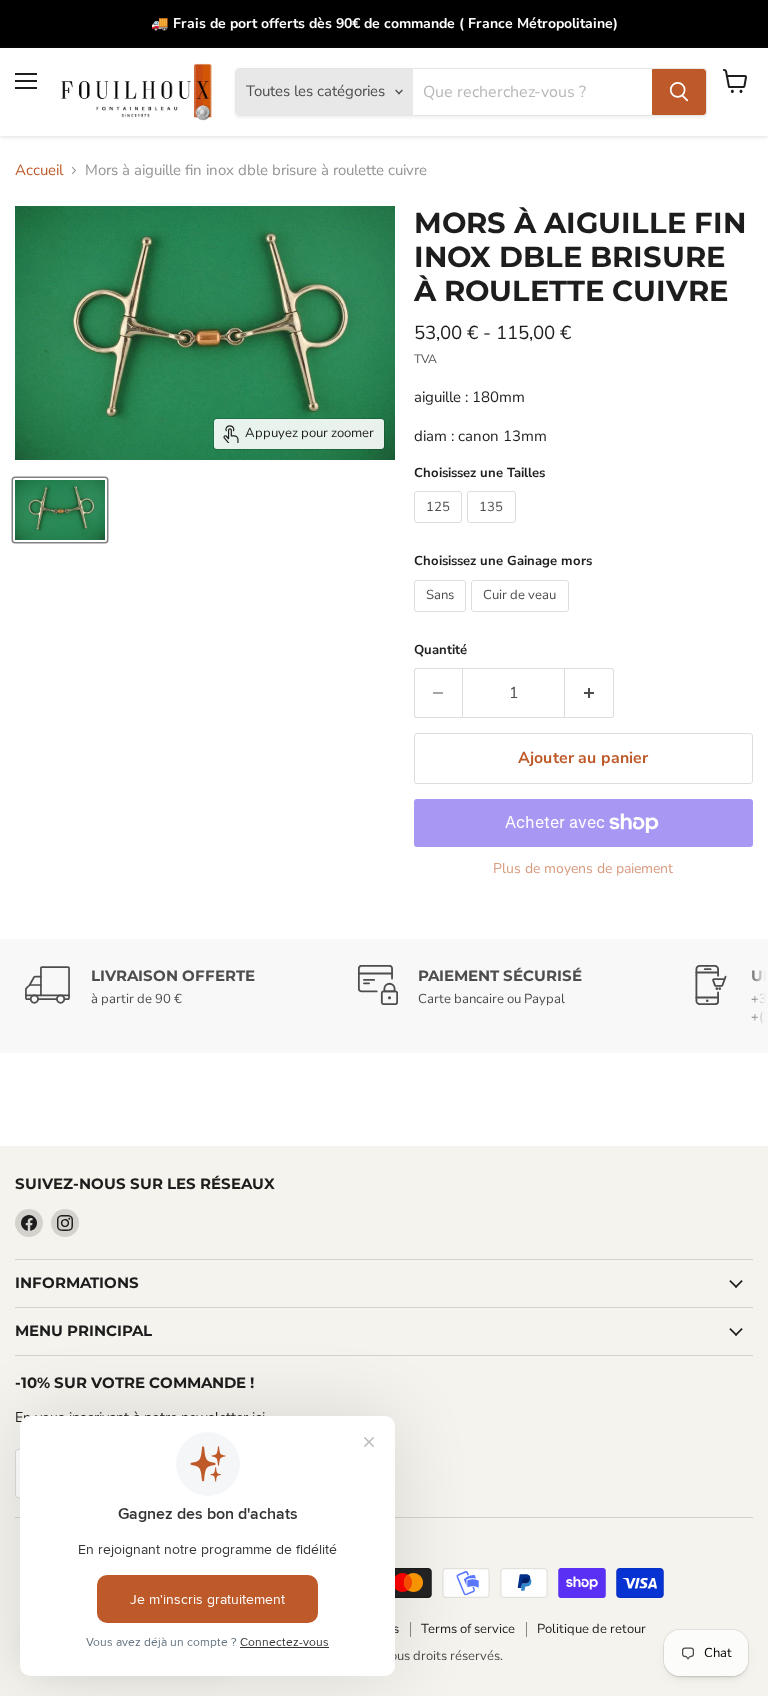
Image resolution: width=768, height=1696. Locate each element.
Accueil (39, 170)
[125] (441, 528)
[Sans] (443, 617)
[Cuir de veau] (522, 617)
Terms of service (468, 1629)
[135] (494, 528)
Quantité (440, 650)
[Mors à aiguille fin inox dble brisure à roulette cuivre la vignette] (60, 510)
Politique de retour (591, 1629)
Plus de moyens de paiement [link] (583, 869)
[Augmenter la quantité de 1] (589, 693)
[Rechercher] (679, 92)
